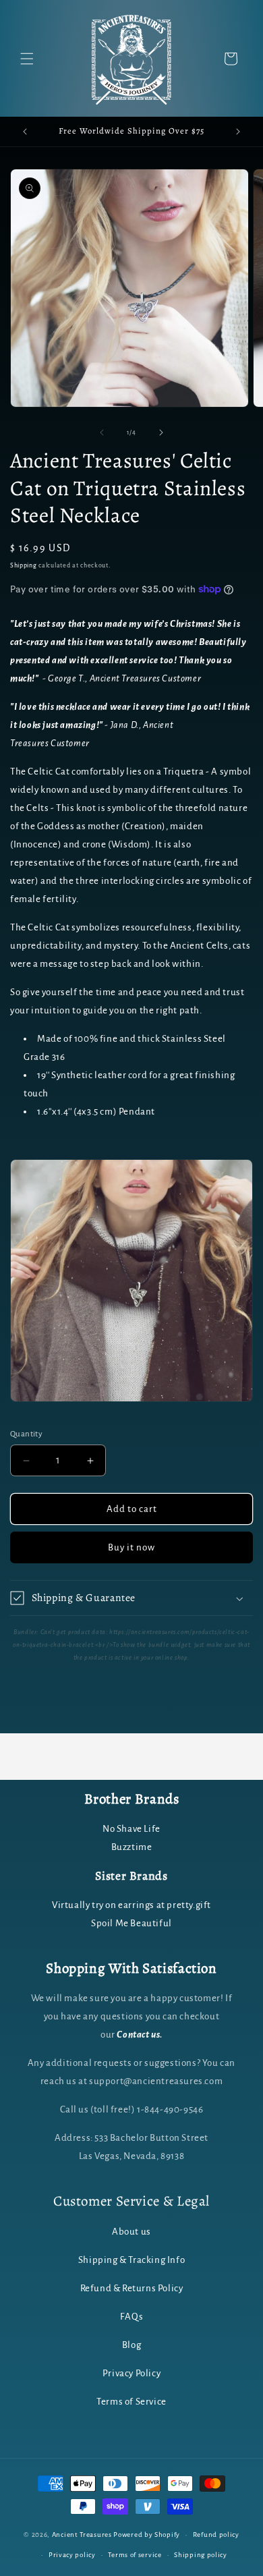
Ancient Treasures (82, 2535)
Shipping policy (201, 2555)
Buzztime (132, 1847)
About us (131, 2232)
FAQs (131, 2317)
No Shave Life (131, 1829)
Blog (131, 2345)
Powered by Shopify (147, 2535)
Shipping (24, 565)
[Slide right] (161, 432)
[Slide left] (102, 432)
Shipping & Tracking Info (131, 2260)
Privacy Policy (131, 2373)
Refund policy (216, 2535)
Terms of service (135, 2555)
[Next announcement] (238, 132)
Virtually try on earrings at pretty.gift (131, 1905)
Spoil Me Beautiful (131, 1923)
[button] (27, 59)
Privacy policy (72, 2555)
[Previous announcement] (25, 132)
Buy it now (131, 1547)
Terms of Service (131, 2402)
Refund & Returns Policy (132, 2288)
